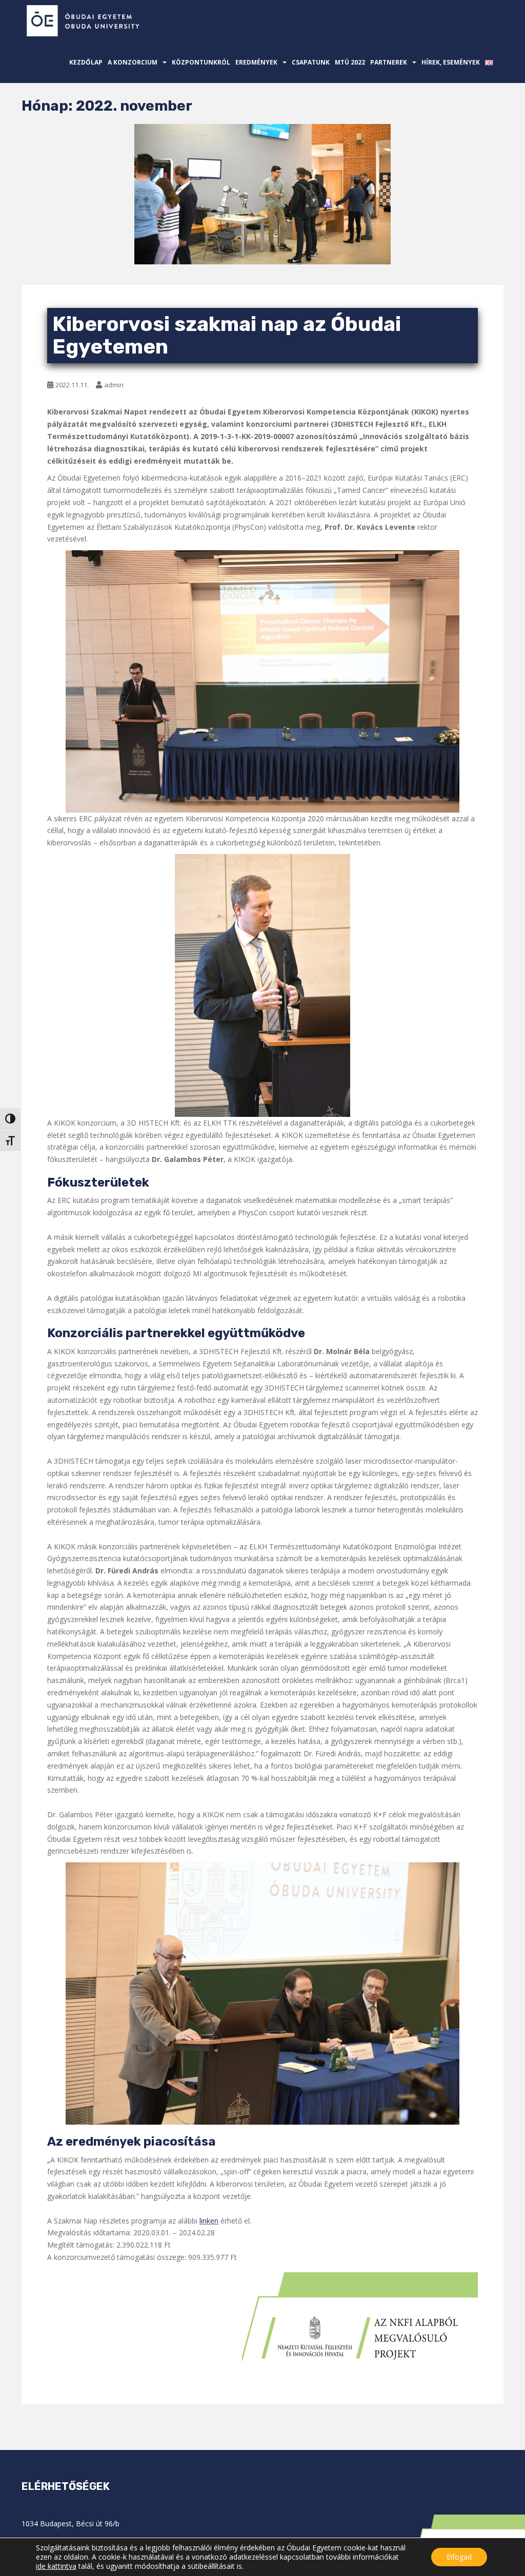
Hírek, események (451, 62)
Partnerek (389, 62)
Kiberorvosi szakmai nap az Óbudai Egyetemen (227, 335)
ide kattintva (56, 2566)
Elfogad (459, 2557)
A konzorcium (133, 62)
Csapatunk (311, 62)
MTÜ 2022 (350, 62)
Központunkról (201, 62)
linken (209, 2221)
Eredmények (256, 62)
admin (114, 385)
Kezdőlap (86, 62)
